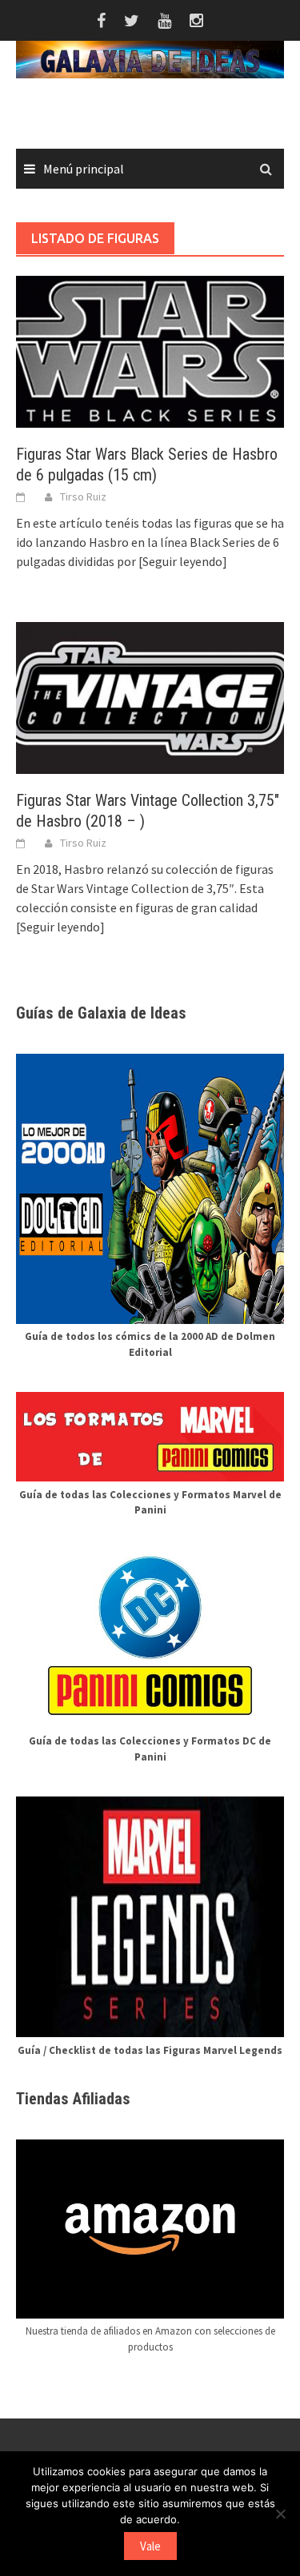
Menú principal (84, 169)
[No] (280, 2514)
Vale (150, 2546)
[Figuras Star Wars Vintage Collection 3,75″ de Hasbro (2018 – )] (150, 696)
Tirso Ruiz (83, 496)
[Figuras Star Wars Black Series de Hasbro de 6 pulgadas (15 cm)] (150, 350)
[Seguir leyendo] (183, 561)
